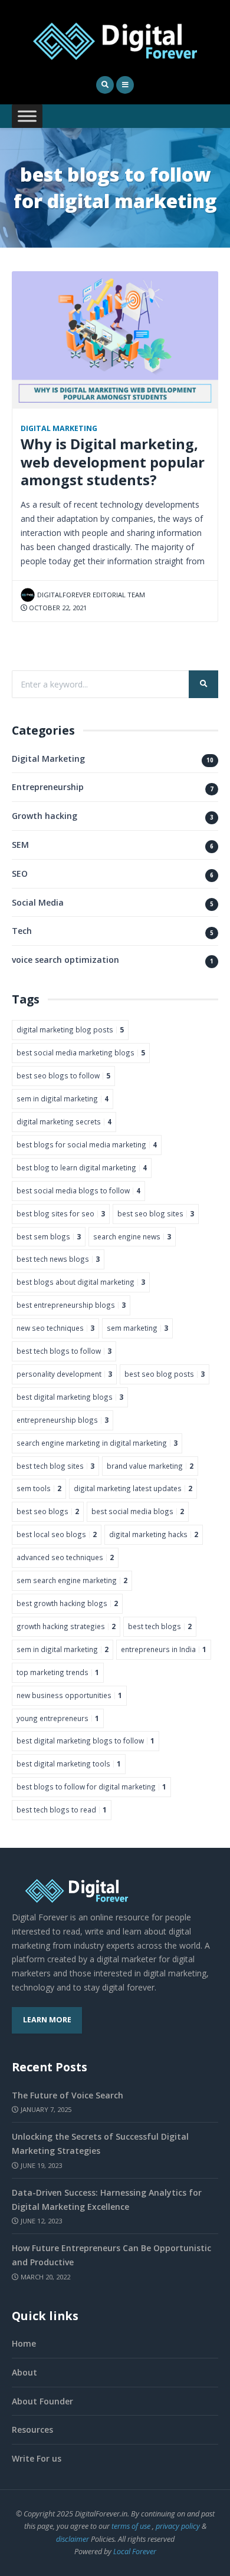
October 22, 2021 (57, 608)
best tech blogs (160, 1626)
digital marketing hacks (154, 1534)
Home (24, 2343)
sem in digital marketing (63, 1098)
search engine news (132, 1236)
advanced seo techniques (65, 1557)
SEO (20, 874)
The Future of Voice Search (68, 2095)
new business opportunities (69, 1695)
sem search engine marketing (72, 1580)
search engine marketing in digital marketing (97, 1443)
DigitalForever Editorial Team (91, 595)
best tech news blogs (58, 1259)
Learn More (47, 2020)
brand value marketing (150, 1466)
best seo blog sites (156, 1213)
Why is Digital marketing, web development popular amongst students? (113, 462)
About (24, 2372)
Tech (22, 931)
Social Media (38, 902)
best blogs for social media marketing (87, 1144)
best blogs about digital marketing (81, 1282)
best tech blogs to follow (64, 1351)
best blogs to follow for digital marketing (91, 1787)
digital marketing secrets (64, 1121)
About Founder (42, 2401)
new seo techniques (55, 1328)
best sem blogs (49, 1236)
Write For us (37, 2458)
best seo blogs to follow (63, 1075)
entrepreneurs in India (164, 1649)
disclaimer (73, 2539)
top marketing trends (58, 1672)
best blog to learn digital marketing (82, 1167)
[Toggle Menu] (27, 116)
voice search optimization (65, 960)
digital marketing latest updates (133, 1488)
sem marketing (137, 1328)
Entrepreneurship (48, 787)
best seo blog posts (165, 1374)
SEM (20, 845)
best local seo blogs (57, 1534)
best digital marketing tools (69, 1764)
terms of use (131, 2526)
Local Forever (135, 2552)
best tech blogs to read (62, 1810)
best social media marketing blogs (81, 1052)
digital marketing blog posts (70, 1029)
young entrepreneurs (58, 1718)
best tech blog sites (55, 1466)
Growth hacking (45, 816)
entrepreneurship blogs (63, 1420)
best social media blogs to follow (78, 1190)
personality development (64, 1374)
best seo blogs (48, 1511)
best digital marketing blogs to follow (86, 1741)
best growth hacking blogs (67, 1603)
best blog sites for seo (61, 1213)
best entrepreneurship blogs (71, 1305)
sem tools (39, 1488)
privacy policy (178, 2526)
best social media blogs (138, 1511)
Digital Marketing (59, 428)
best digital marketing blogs (70, 1397)
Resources (32, 2429)
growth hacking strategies (66, 1626)
